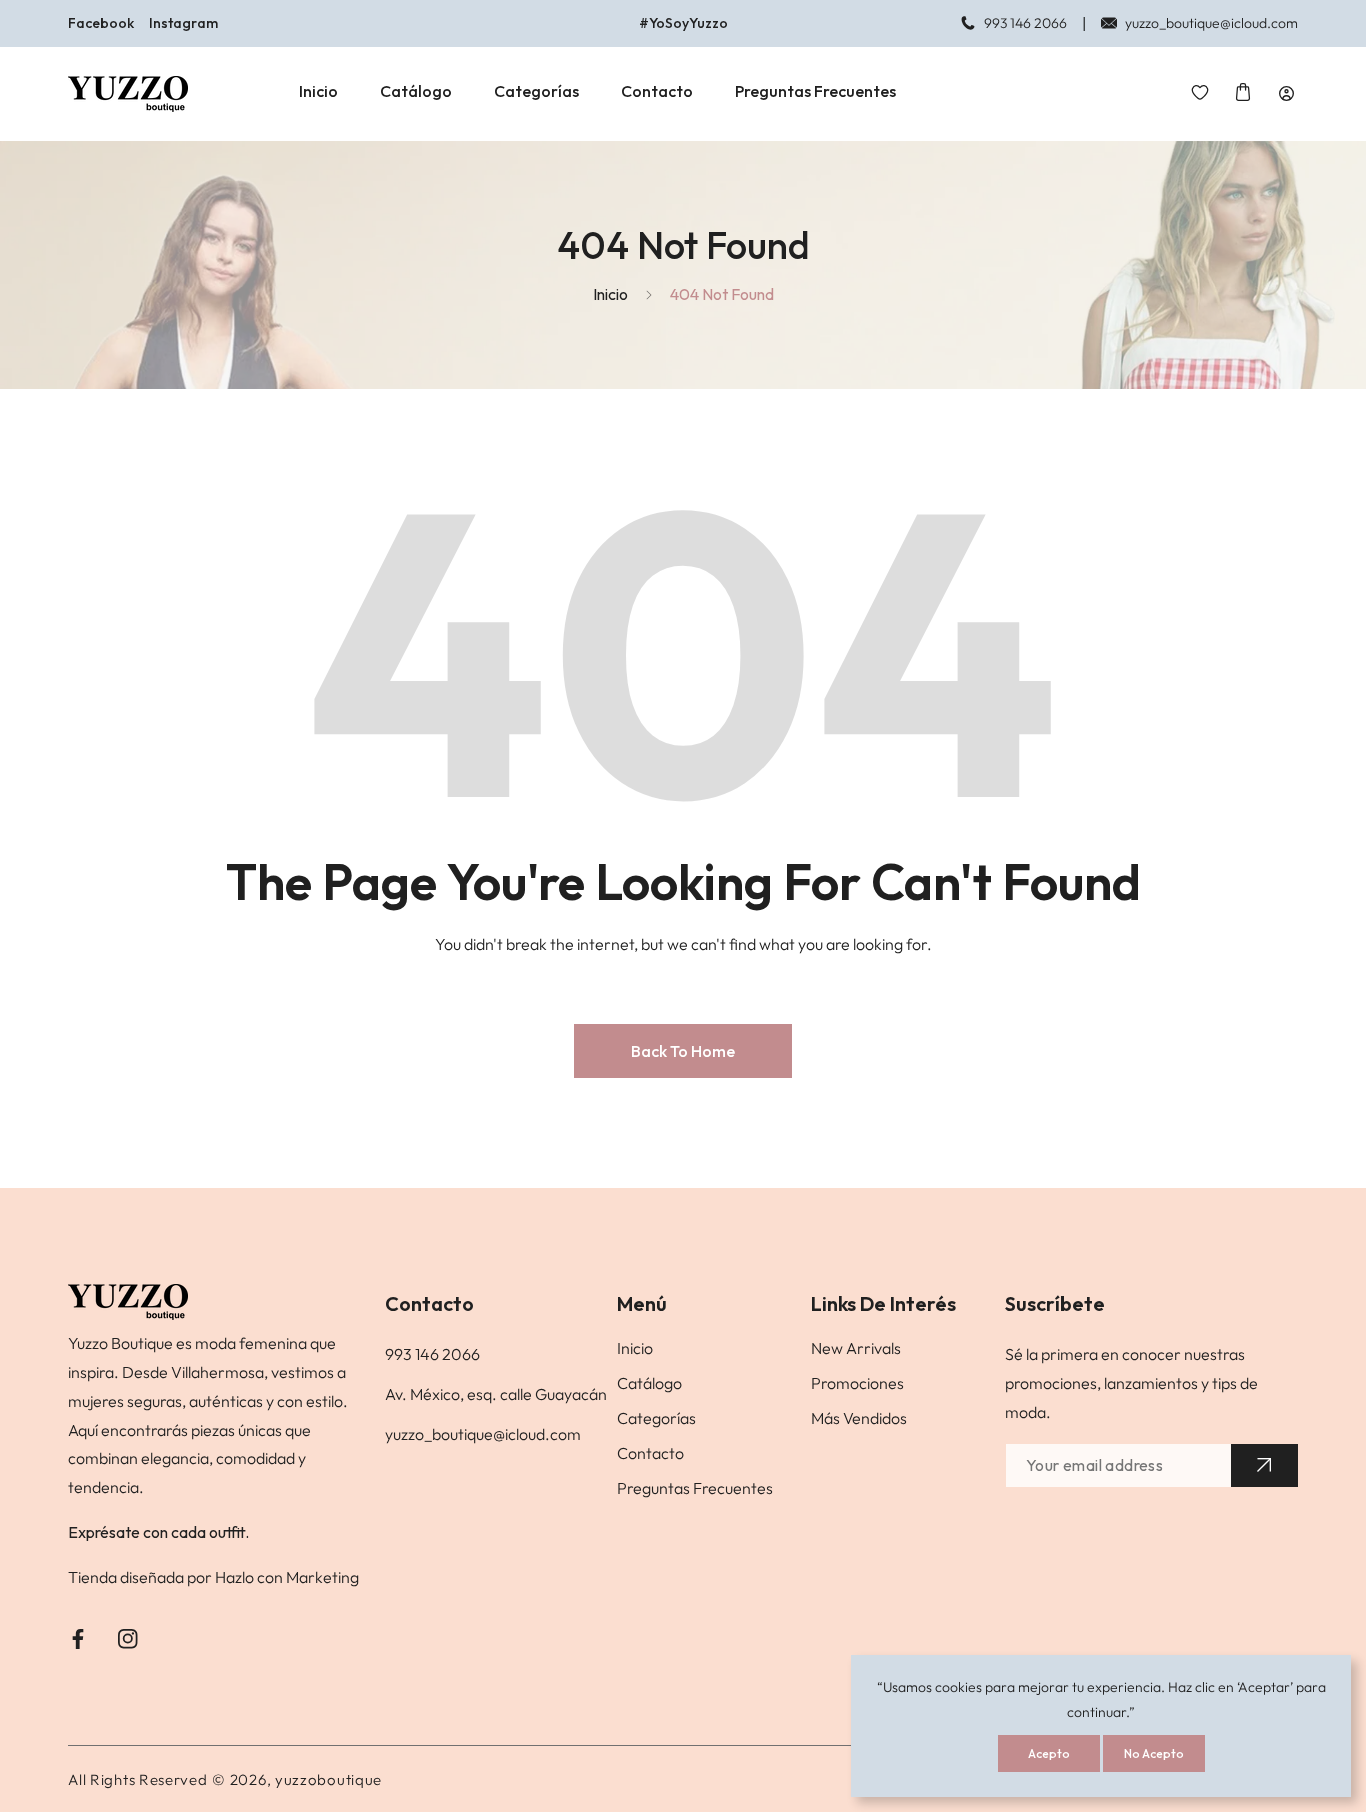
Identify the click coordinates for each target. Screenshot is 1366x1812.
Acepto (1049, 1753)
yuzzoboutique (328, 1779)
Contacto (650, 1453)
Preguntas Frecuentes (695, 1488)
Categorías (656, 1418)
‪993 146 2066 (432, 1354)
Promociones (857, 1383)
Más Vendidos (859, 1418)
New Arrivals (856, 1348)
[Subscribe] (1264, 1465)
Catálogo (649, 1383)
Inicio (610, 294)
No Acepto (1154, 1753)
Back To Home (683, 1051)
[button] (1243, 93)
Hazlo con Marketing (287, 1577)
